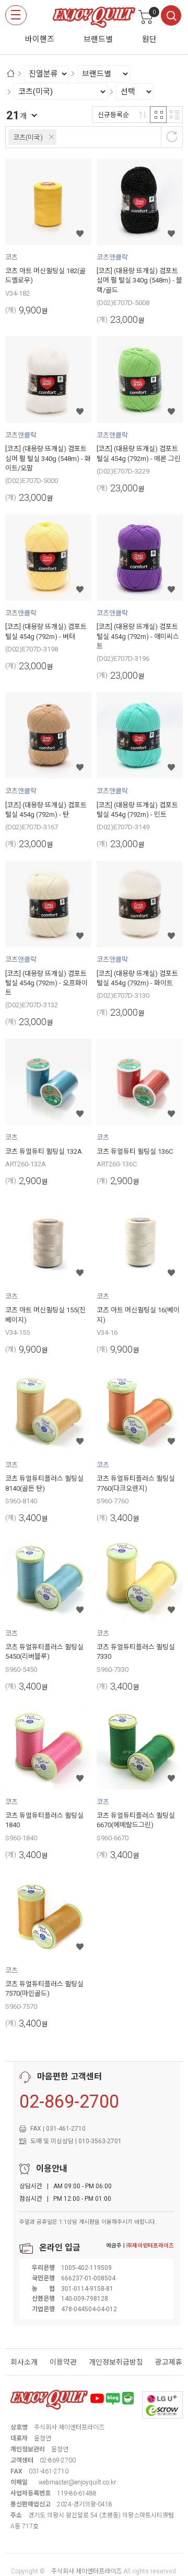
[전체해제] (172, 137)
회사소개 (24, 2362)
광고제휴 (169, 2362)
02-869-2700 (69, 2101)
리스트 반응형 (174, 115)
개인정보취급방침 (116, 2362)
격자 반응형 (158, 115)
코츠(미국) (28, 137)
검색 (171, 15)
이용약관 (63, 2362)
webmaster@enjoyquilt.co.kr (77, 2482)
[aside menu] (16, 15)
